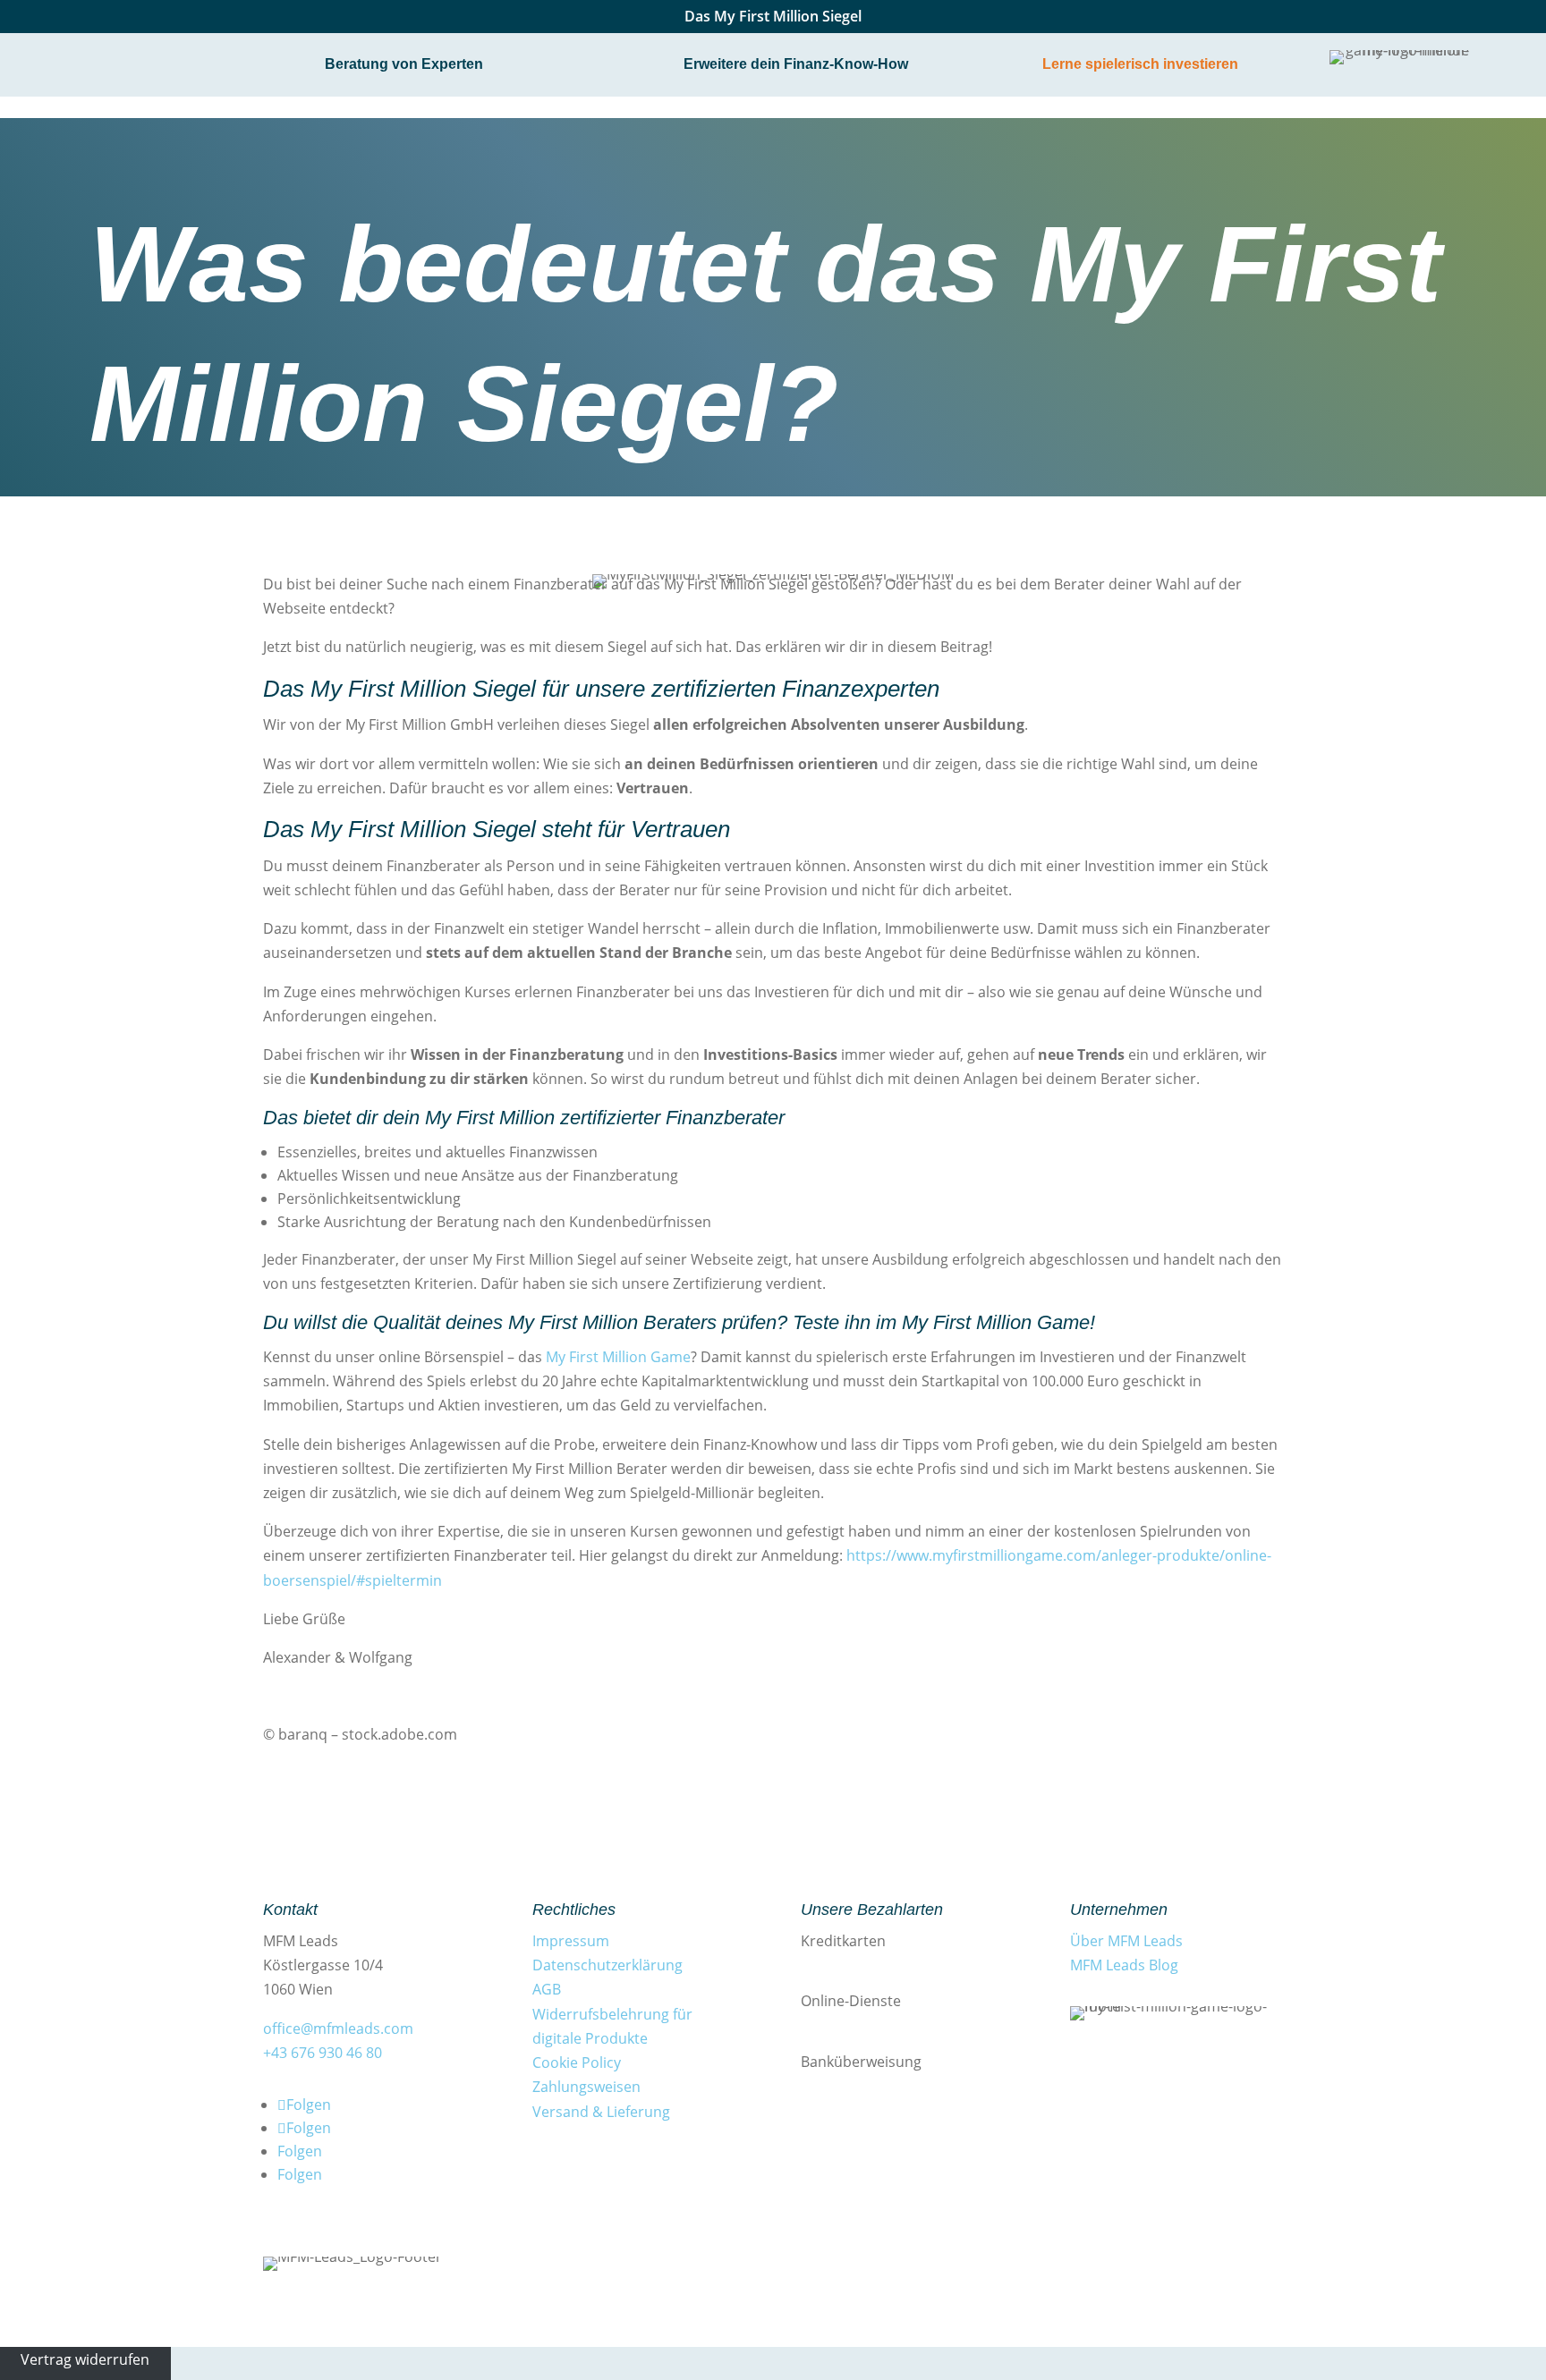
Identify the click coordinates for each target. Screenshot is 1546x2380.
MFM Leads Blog (1124, 1965)
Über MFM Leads (1126, 1941)
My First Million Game (616, 1357)
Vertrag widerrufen (85, 2359)
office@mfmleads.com (338, 2029)
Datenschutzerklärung (607, 1965)
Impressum (571, 1941)
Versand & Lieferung (601, 2112)
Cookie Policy (577, 2062)
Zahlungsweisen (586, 2087)
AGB (547, 1989)
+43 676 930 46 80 (323, 2053)
